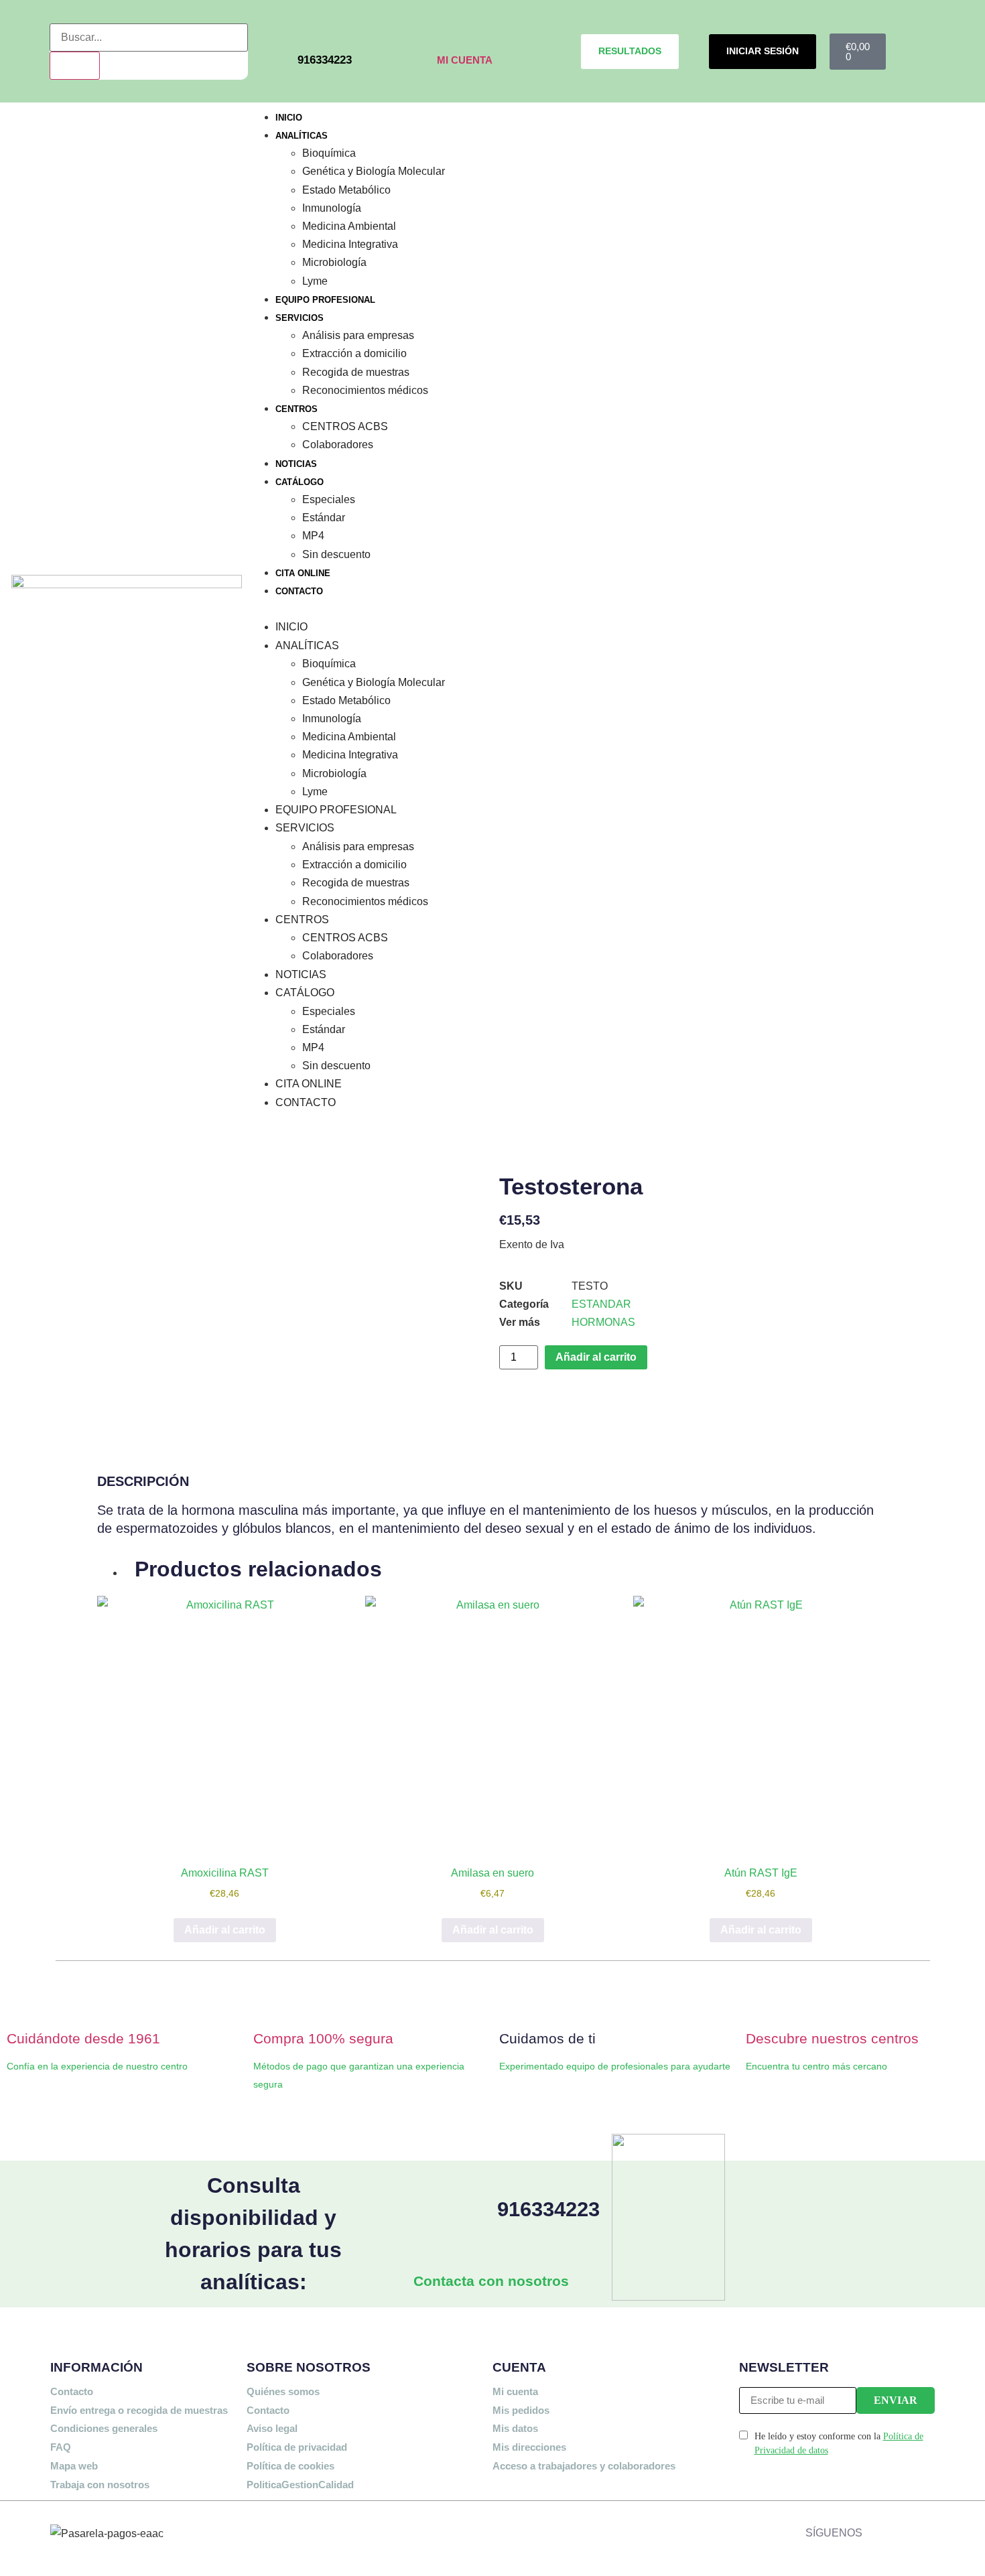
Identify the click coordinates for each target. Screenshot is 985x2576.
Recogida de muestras (356, 372)
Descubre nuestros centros (832, 2038)
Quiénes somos (283, 2391)
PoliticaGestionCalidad (300, 2485)
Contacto (72, 2391)
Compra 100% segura (323, 2038)
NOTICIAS (296, 464)
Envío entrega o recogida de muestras (139, 2410)
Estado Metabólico (346, 190)
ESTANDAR (601, 1304)
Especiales (329, 499)
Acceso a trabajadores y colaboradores (584, 2466)
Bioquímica (329, 153)
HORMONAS (603, 1322)
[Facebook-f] (876, 2529)
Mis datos (515, 2428)
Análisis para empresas (358, 335)
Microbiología (334, 262)
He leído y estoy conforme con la (839, 2443)
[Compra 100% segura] (270, 2003)
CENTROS (297, 409)
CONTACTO (299, 591)
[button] (614, 609)
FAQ (61, 2447)
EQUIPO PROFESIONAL (325, 300)
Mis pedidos (521, 2410)
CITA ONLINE (303, 573)
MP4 (313, 535)
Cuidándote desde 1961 (83, 2038)
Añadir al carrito (596, 1357)
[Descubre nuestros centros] (763, 2003)
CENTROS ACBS (345, 426)
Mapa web (74, 2466)
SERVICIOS (300, 318)
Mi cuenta (515, 2391)
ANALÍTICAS (302, 136)
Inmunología (332, 208)
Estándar (324, 517)
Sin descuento (336, 554)
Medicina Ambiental (349, 226)
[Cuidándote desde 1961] (23, 2003)
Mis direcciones (529, 2447)
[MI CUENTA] (446, 32)
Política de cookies (290, 2466)
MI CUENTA (465, 60)
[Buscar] (75, 66)
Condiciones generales (104, 2428)
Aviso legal (272, 2428)
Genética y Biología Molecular (374, 171)
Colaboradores (338, 444)
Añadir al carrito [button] (225, 1930)
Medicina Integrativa (350, 244)
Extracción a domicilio (354, 353)
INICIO (289, 118)
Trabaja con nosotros (100, 2485)
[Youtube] (966, 2529)
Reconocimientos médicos (365, 390)
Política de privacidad (297, 2447)
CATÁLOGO (300, 482)
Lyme (315, 281)
